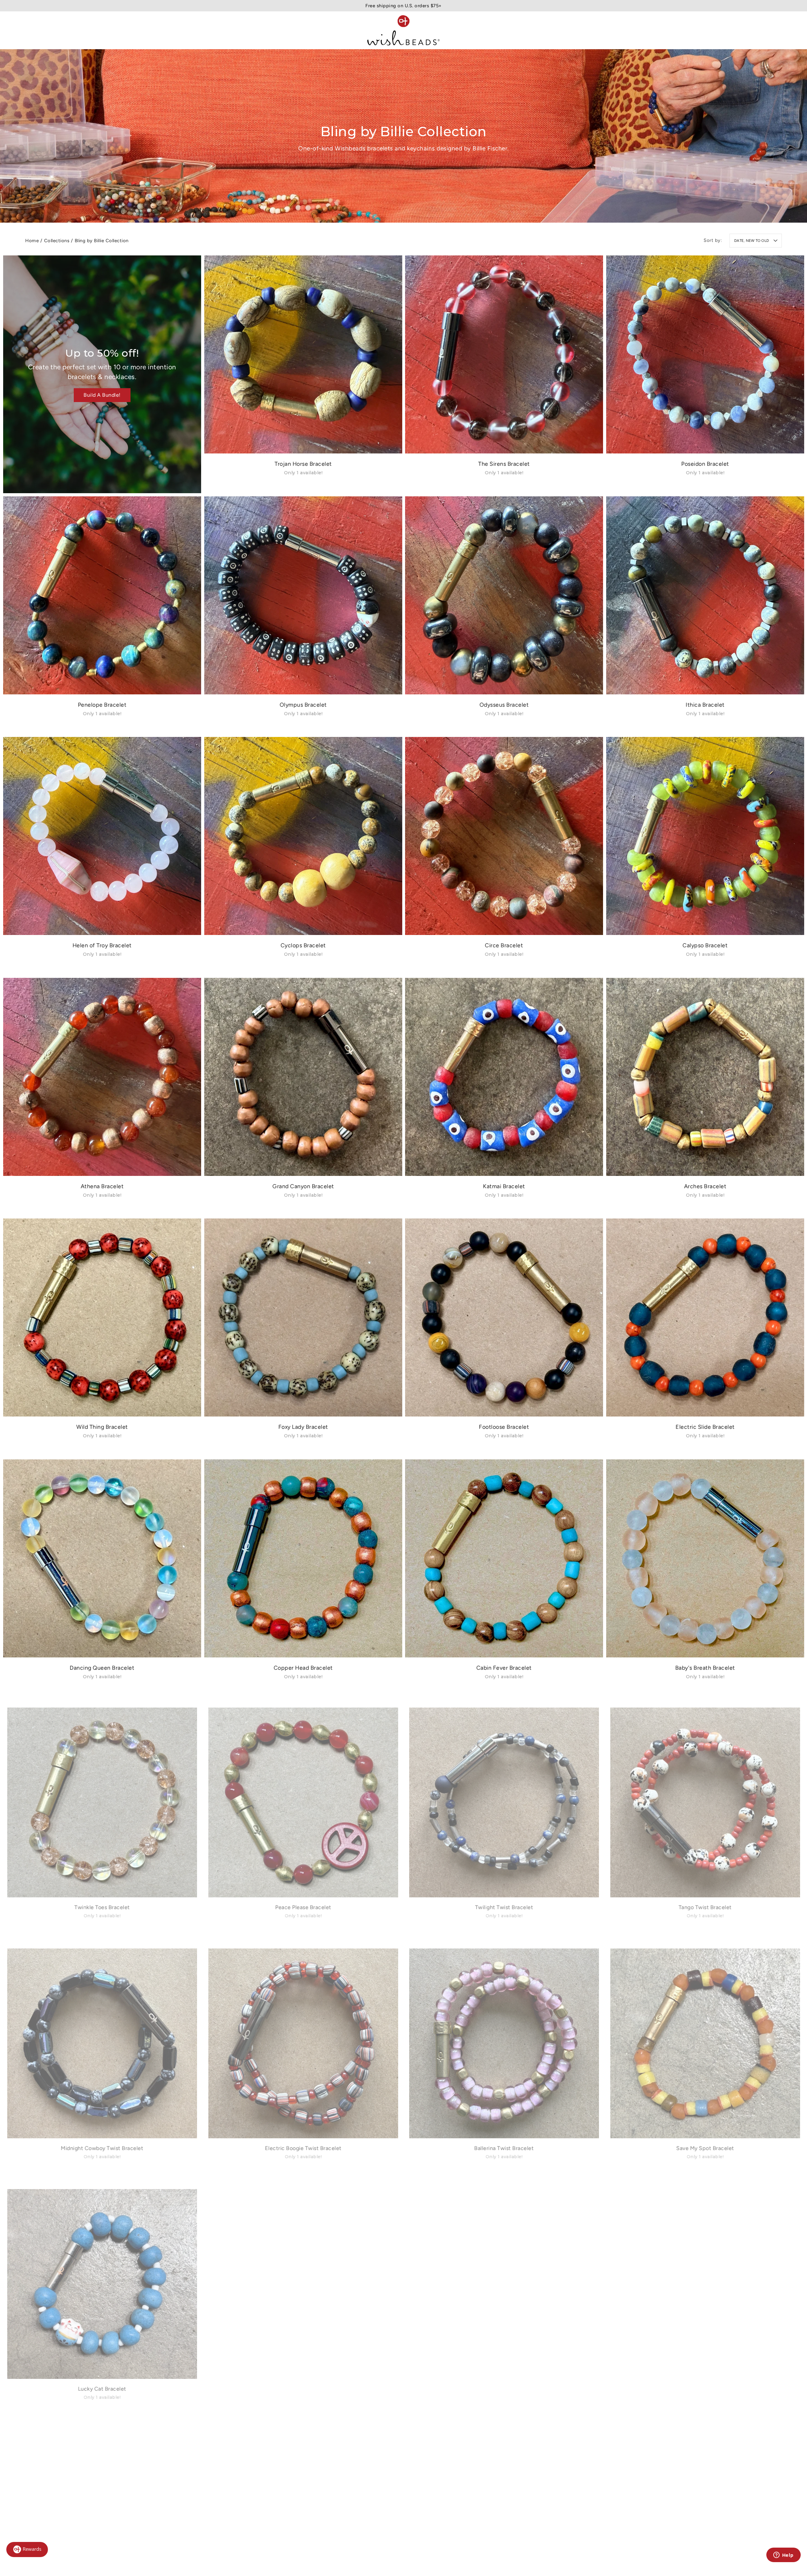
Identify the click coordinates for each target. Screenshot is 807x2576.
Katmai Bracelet (504, 1186)
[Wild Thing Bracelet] (102, 1317)
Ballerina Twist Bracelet (504, 2149)
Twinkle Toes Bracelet (102, 1908)
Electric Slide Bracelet (705, 1427)
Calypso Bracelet (705, 945)
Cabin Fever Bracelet (504, 1667)
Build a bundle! (102, 395)
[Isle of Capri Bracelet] (705, 2281)
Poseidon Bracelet (705, 464)
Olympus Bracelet (303, 704)
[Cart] (777, 30)
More (209, 30)
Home (32, 241)
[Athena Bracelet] (102, 1077)
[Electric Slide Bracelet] (705, 1317)
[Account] (749, 30)
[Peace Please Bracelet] (303, 1799)
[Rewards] (27, 2550)
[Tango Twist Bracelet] (705, 1799)
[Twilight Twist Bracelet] (504, 1799)
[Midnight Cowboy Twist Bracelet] (102, 2040)
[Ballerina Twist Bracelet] (504, 2040)
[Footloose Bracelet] (504, 1317)
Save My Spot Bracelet (705, 2149)
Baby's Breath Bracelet (705, 1667)
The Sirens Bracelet (504, 464)
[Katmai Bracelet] (504, 1077)
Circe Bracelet (504, 945)
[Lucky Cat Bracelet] (102, 2281)
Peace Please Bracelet (303, 1908)
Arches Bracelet (705, 1186)
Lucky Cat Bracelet (102, 2390)
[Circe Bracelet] (504, 836)
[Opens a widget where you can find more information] (783, 2556)
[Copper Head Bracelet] (303, 1558)
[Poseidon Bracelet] (705, 354)
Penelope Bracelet (102, 704)
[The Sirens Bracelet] (504, 354)
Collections (57, 241)
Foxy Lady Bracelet (303, 1427)
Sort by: (713, 240)
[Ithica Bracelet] (705, 595)
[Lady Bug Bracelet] (504, 2281)
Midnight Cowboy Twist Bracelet (102, 2149)
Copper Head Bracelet (303, 1667)
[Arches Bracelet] (705, 1077)
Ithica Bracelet (705, 704)
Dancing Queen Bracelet (102, 1667)
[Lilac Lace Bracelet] (303, 2281)
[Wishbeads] (403, 30)
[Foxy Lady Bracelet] (303, 1317)
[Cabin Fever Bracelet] (504, 1558)
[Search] (763, 30)
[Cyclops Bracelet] (303, 836)
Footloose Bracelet (504, 1427)
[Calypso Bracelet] (705, 836)
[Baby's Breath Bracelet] (705, 1558)
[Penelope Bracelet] (102, 595)
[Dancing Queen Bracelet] (102, 1558)
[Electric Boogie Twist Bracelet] (303, 2040)
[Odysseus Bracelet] (504, 595)
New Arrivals (40, 30)
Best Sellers (80, 30)
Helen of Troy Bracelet (102, 945)
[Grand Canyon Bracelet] (303, 1077)
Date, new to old (752, 241)
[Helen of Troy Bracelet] (102, 836)
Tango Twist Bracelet (705, 1908)
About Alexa (177, 30)
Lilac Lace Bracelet (303, 2390)
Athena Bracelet (102, 1186)
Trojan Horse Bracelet (303, 464)
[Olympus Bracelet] (303, 595)
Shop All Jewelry (125, 30)
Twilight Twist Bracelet (504, 1908)
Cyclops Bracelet (303, 945)
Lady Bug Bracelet (504, 2390)
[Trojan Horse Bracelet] (303, 354)
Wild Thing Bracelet (102, 1427)
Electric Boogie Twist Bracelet (303, 2149)
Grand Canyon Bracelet (303, 1186)
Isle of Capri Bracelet (705, 2390)
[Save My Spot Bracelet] (705, 2040)
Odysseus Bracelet (504, 704)
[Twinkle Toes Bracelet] (102, 1799)
